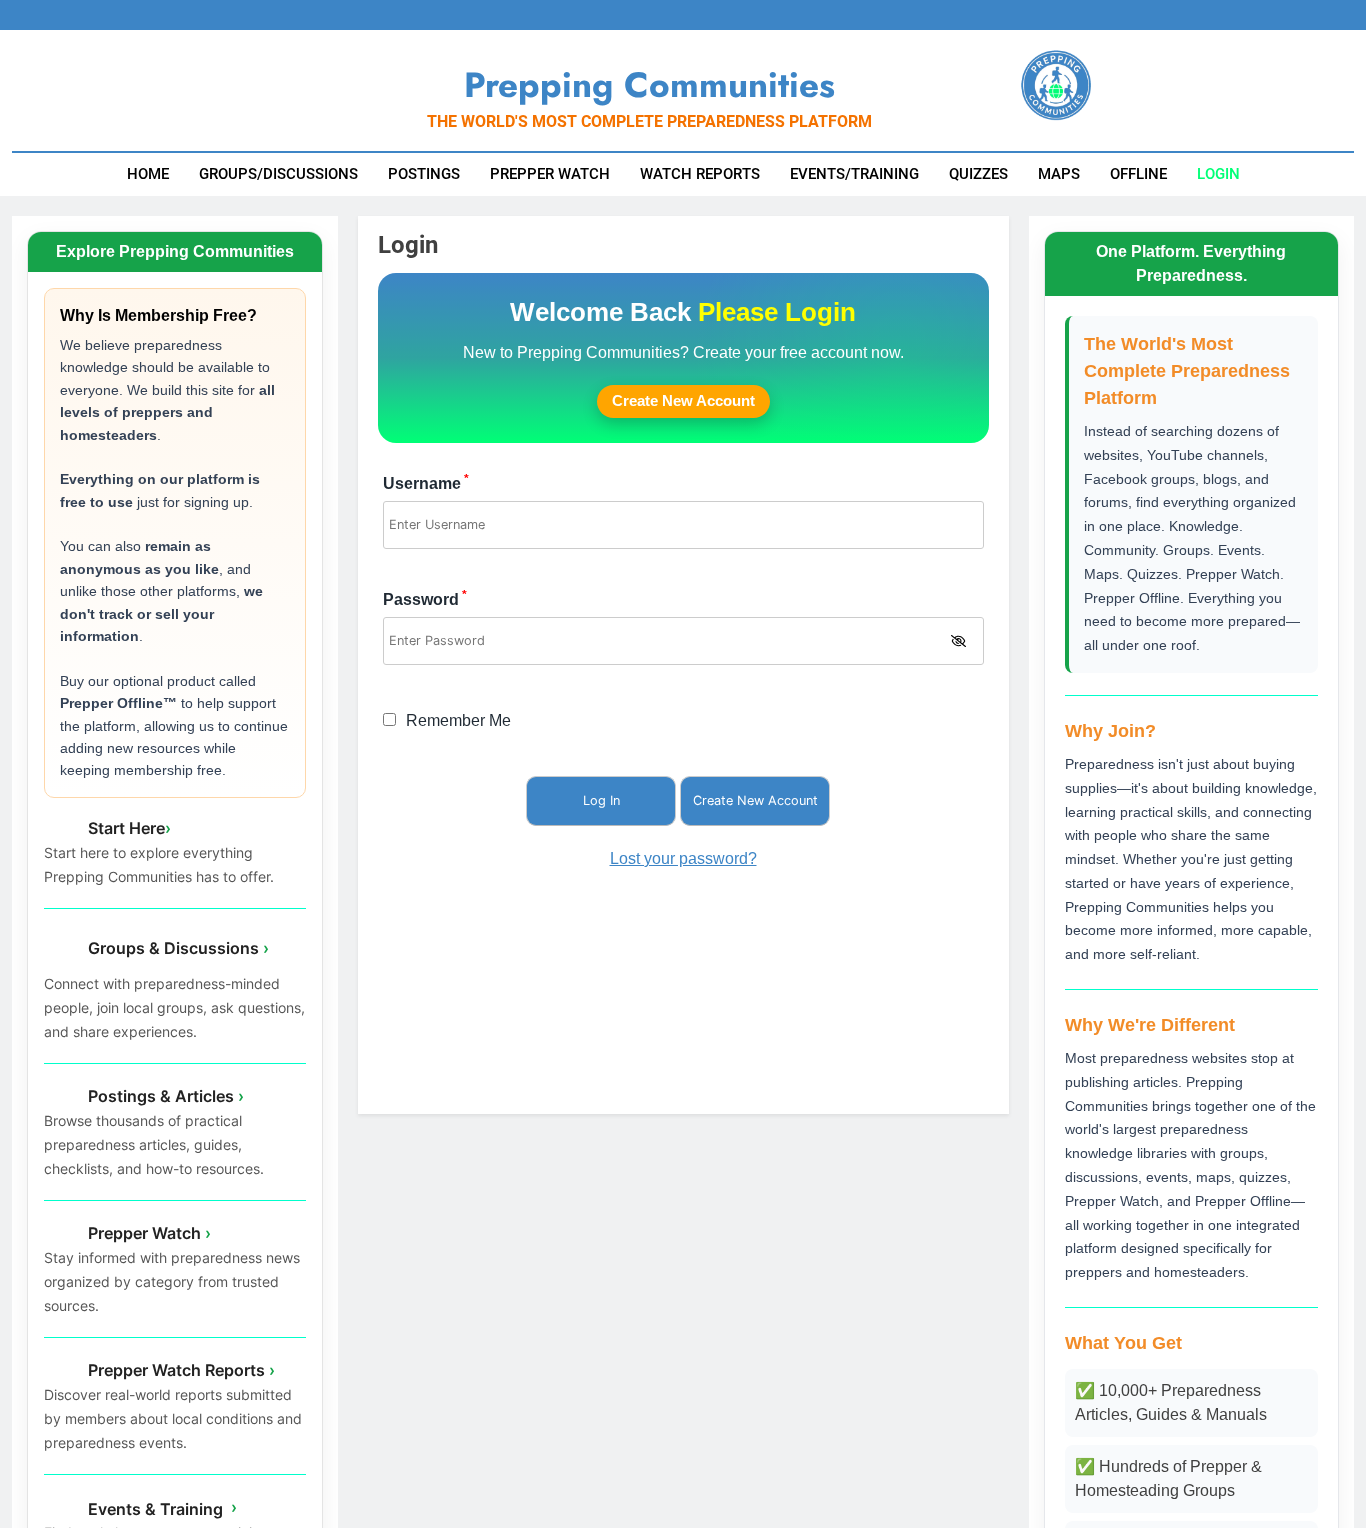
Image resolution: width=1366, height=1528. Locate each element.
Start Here (127, 827)
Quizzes (978, 174)
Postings (424, 174)
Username (426, 483)
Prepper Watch (550, 174)
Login (1218, 174)
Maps (1059, 174)
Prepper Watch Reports (179, 1369)
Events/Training (854, 174)
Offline (1138, 174)
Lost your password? (683, 858)
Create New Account (683, 400)
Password (425, 599)
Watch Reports (700, 174)
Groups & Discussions (176, 948)
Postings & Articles (164, 1095)
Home (148, 174)
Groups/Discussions (278, 174)
